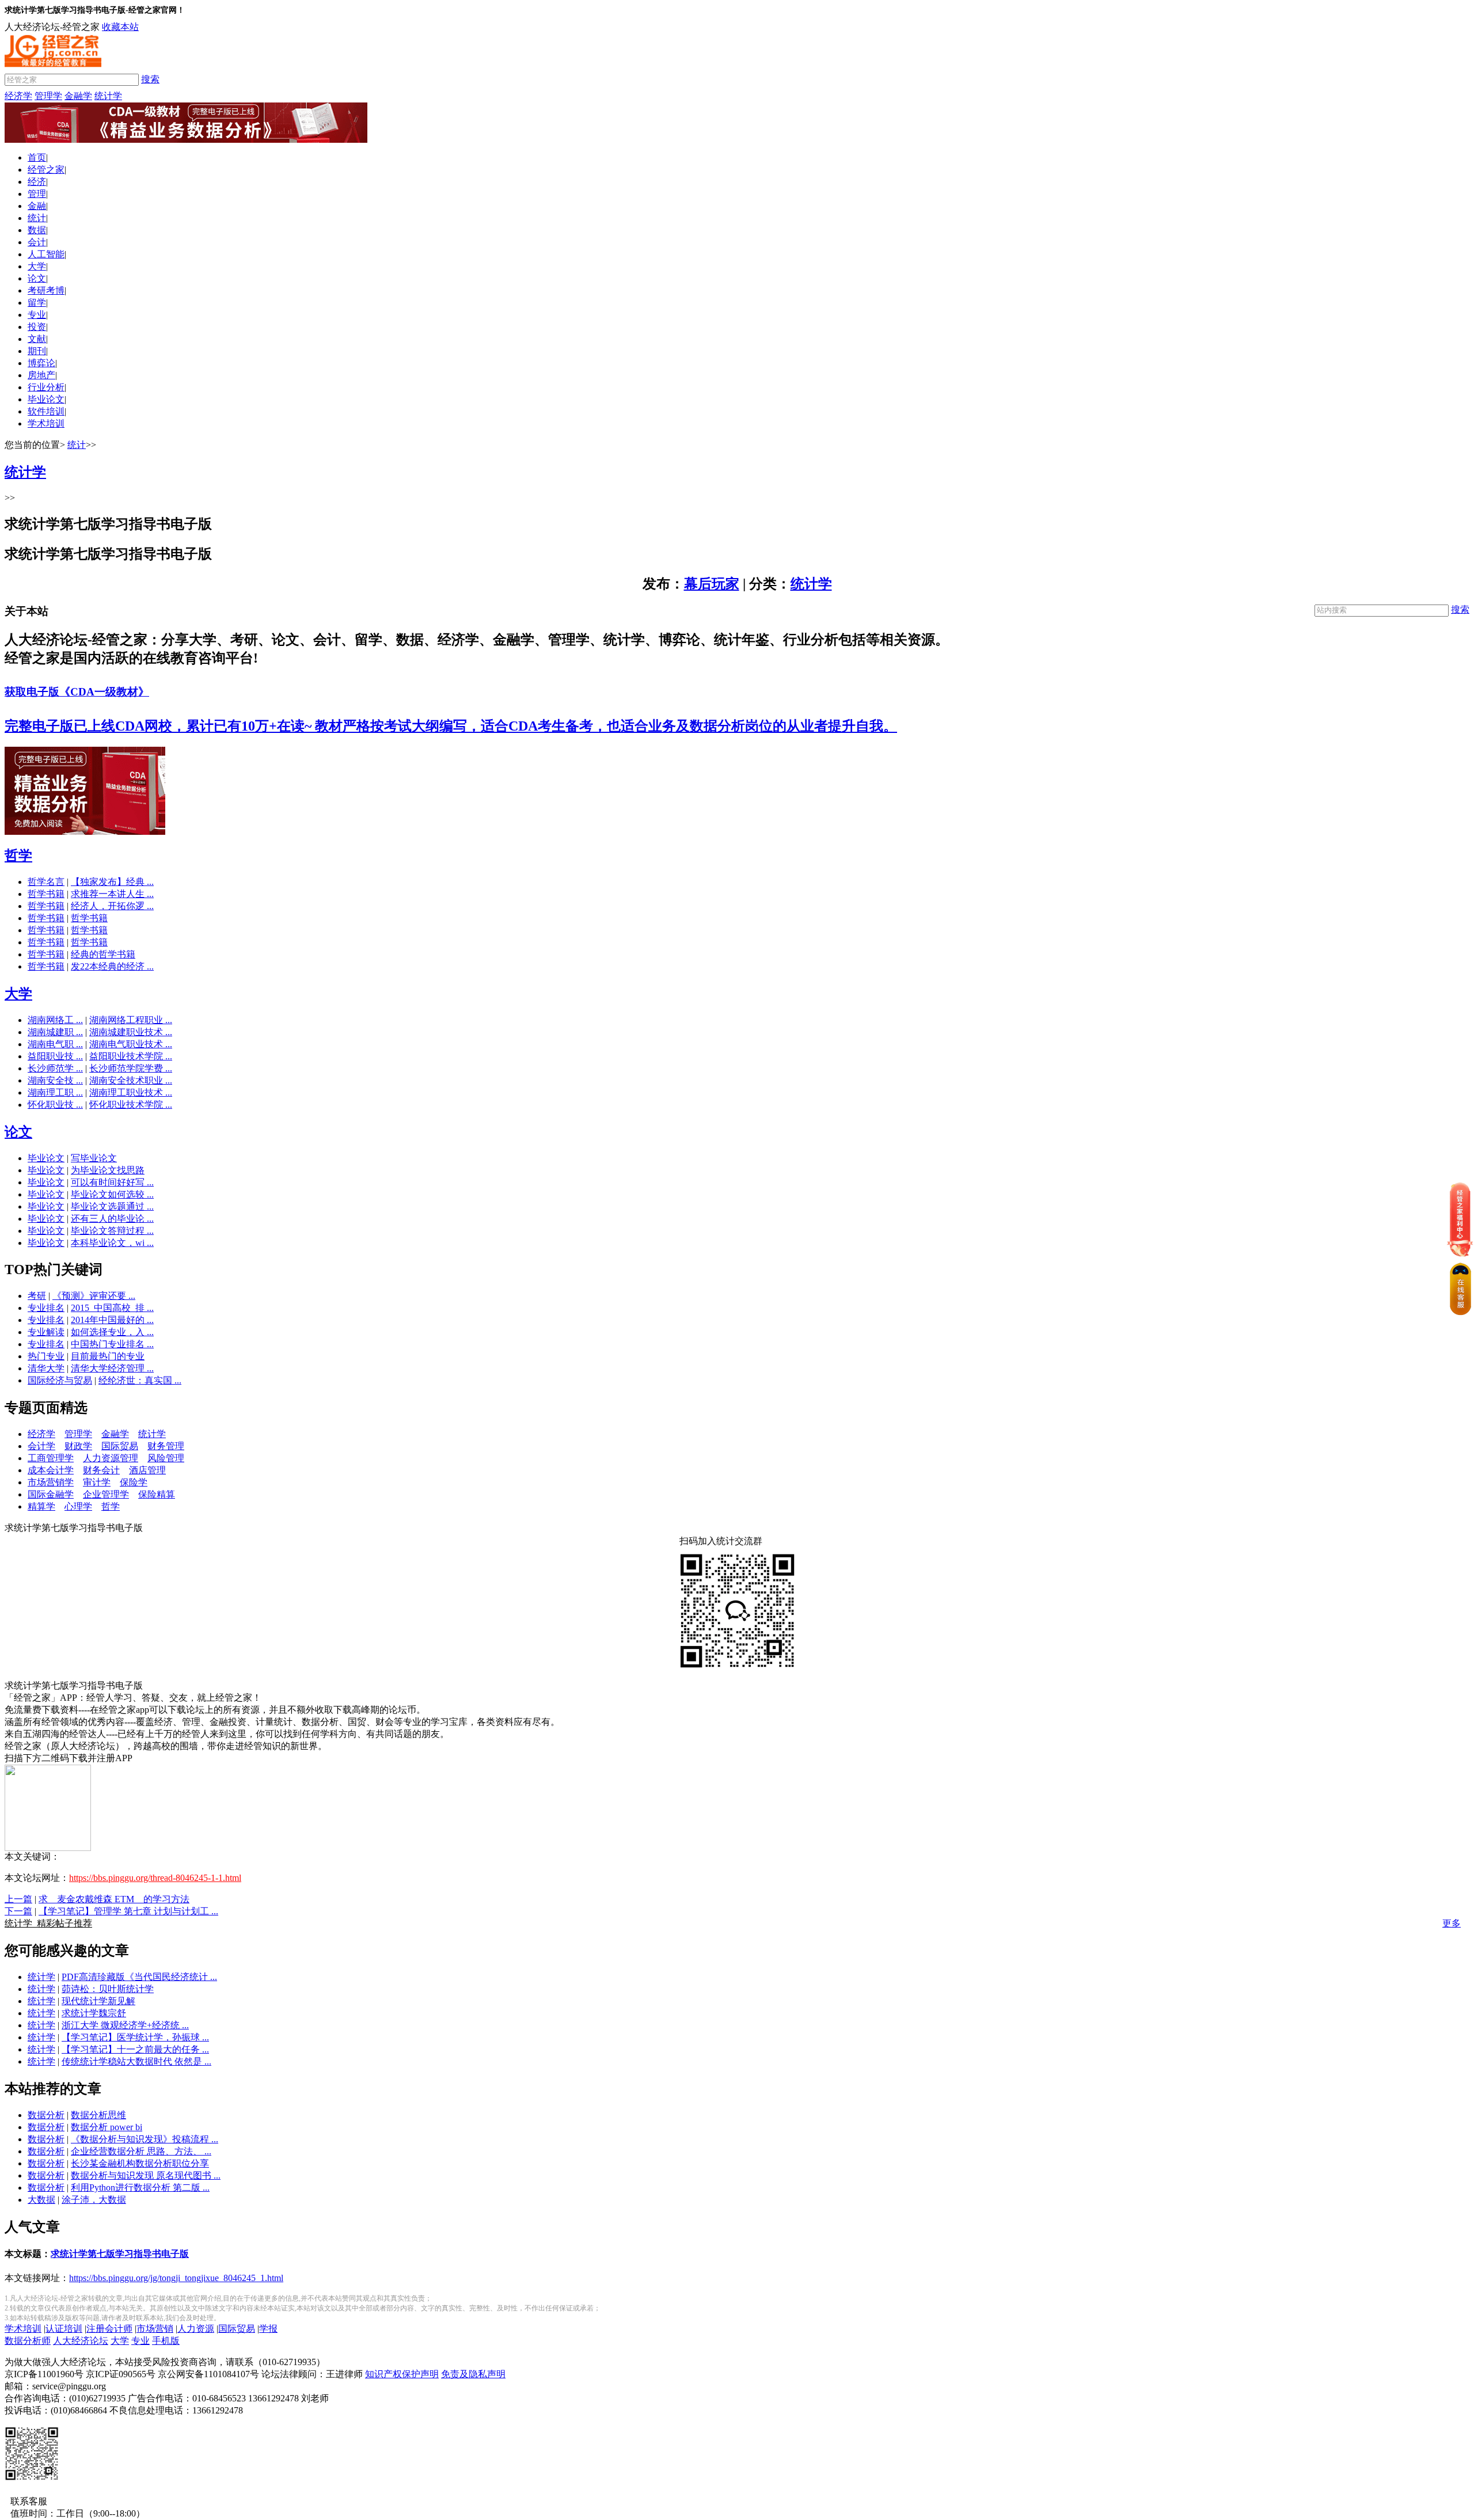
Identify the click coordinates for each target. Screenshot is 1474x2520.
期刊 (37, 351)
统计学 (108, 96)
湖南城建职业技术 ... (131, 1032)
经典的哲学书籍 (103, 954)
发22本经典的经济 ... (112, 966)
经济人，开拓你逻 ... (112, 906)
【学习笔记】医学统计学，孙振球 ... (135, 2037)
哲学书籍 (46, 894)
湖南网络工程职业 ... (131, 1020)
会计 (37, 242)
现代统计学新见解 (98, 2001)
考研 (37, 1296)
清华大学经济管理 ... (112, 1368)
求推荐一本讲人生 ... (112, 894)
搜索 (150, 79)
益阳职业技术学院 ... (131, 1056)
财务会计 (101, 1470)
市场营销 (155, 2329)
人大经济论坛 (81, 2341)
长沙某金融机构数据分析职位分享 (140, 2163)
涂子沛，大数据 (94, 2200)
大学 (37, 266)
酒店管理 (147, 1470)
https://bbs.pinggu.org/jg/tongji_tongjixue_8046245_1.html (176, 2278)
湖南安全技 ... (55, 1080)
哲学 (18, 856)
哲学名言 (46, 882)
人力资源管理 (111, 1458)
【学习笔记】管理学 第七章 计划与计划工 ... (128, 1911)
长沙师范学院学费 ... (131, 1068)
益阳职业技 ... (55, 1056)
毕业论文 (46, 399)
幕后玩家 (712, 584)
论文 (37, 278)
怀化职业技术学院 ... (131, 1105)
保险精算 (157, 1494)
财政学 (78, 1446)
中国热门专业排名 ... (112, 1344)
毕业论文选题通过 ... (112, 1206)
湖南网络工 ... (55, 1020)
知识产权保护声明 (402, 2374)
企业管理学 (106, 1494)
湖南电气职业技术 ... (131, 1044)
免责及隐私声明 (473, 2374)
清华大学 (46, 1368)
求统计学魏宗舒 (94, 2013)
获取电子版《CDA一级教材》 (77, 692)
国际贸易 (120, 1446)
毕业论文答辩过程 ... (112, 1231)
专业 (37, 315)
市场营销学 (51, 1482)
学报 (268, 2329)
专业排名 (46, 1308)
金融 (37, 206)
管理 (37, 194)
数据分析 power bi (107, 2127)
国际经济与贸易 (60, 1380)
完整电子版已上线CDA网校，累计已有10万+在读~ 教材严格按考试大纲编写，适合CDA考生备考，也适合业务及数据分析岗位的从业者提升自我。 (451, 726)
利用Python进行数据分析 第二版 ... (140, 2188)
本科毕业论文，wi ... (112, 1243)
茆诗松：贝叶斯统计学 (108, 1989)
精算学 (41, 1506)
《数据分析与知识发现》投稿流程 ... (145, 2139)
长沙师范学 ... (55, 1068)
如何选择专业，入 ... (112, 1332)
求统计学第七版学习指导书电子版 (120, 2254)
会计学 (41, 1446)
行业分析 (46, 387)
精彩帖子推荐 (48, 1923)
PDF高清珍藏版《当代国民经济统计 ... (139, 1977)
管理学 (48, 96)
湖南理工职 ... (55, 1092)
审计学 (97, 1482)
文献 (37, 339)
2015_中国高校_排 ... (112, 1308)
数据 (37, 230)
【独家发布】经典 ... (112, 882)
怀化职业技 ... (55, 1105)
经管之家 (46, 170)
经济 (37, 182)
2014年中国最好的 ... (112, 1320)
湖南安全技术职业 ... (131, 1080)
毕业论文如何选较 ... (112, 1194)
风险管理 (166, 1458)
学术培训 (46, 423)
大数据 (41, 2200)
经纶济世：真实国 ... (140, 1380)
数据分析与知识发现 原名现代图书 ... (146, 2175)
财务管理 (166, 1446)
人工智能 (46, 254)
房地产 (41, 375)
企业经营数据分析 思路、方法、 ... (141, 2151)
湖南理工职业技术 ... (131, 1092)
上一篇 (18, 1899)
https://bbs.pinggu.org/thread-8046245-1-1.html (155, 1878)
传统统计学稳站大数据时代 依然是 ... (136, 2061)
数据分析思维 (98, 2115)
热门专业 (46, 1356)
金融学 (78, 96)
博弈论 (41, 363)
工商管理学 (51, 1458)
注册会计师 (109, 2329)
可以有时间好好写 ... (112, 1182)
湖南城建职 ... (55, 1032)
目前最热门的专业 (108, 1356)
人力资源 (196, 2329)
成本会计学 (51, 1470)
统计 (37, 218)
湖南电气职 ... (55, 1044)
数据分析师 (28, 2341)
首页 (37, 157)
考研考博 (46, 290)
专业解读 (46, 1332)
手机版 (166, 2341)
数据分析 (46, 2115)
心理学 (78, 1506)
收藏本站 (120, 27)
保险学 (134, 1482)
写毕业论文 (94, 1158)
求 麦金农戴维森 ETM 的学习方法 (114, 1899)
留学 (37, 303)
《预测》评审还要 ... (94, 1296)
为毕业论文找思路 (108, 1170)
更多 (1452, 1923)
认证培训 (64, 2329)
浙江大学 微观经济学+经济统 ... (125, 2025)
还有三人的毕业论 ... (112, 1219)
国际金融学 (51, 1494)
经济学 (18, 96)
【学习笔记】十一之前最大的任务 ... (135, 2049)
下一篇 (18, 1911)
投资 (37, 327)
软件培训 (46, 411)
